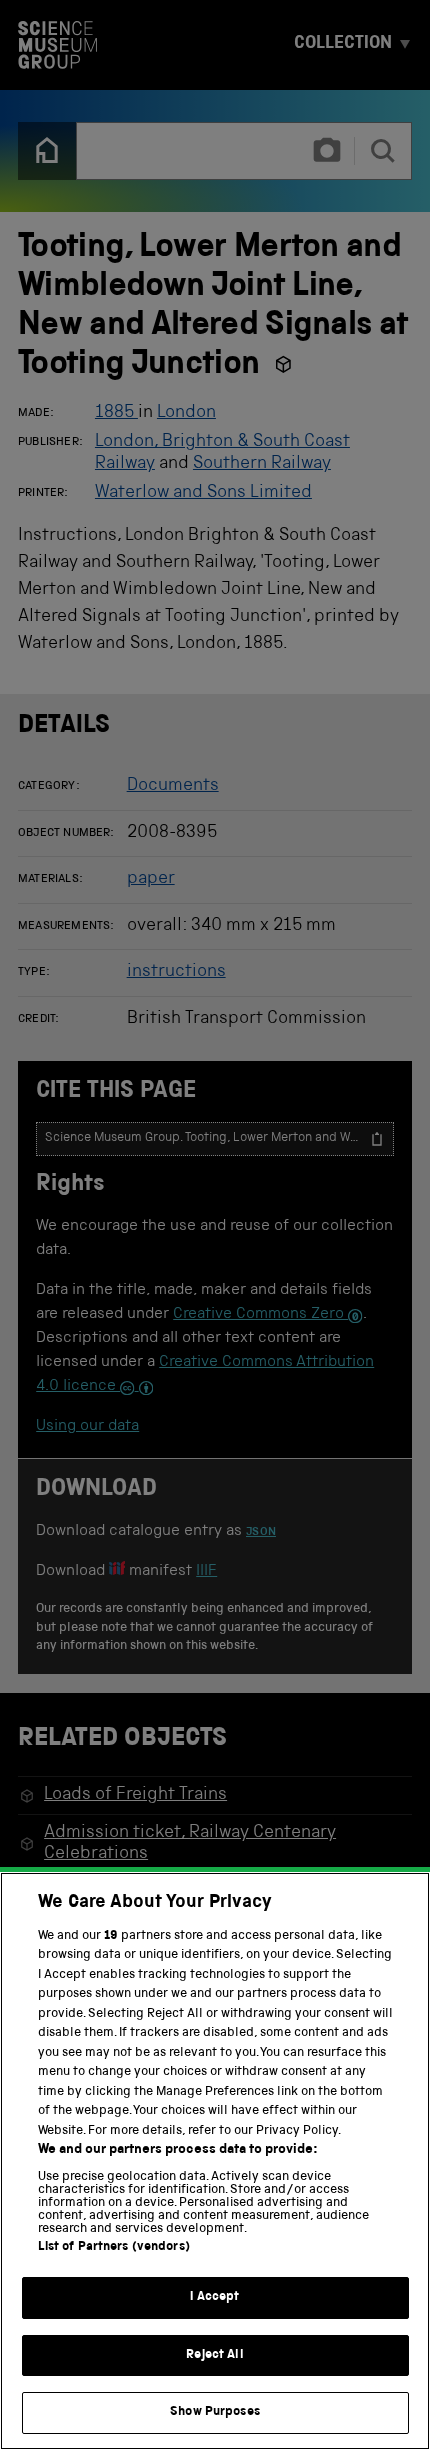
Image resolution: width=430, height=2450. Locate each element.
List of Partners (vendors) (114, 2247)
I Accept (214, 2297)
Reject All (214, 2355)
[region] (215, 2161)
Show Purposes (215, 2412)
